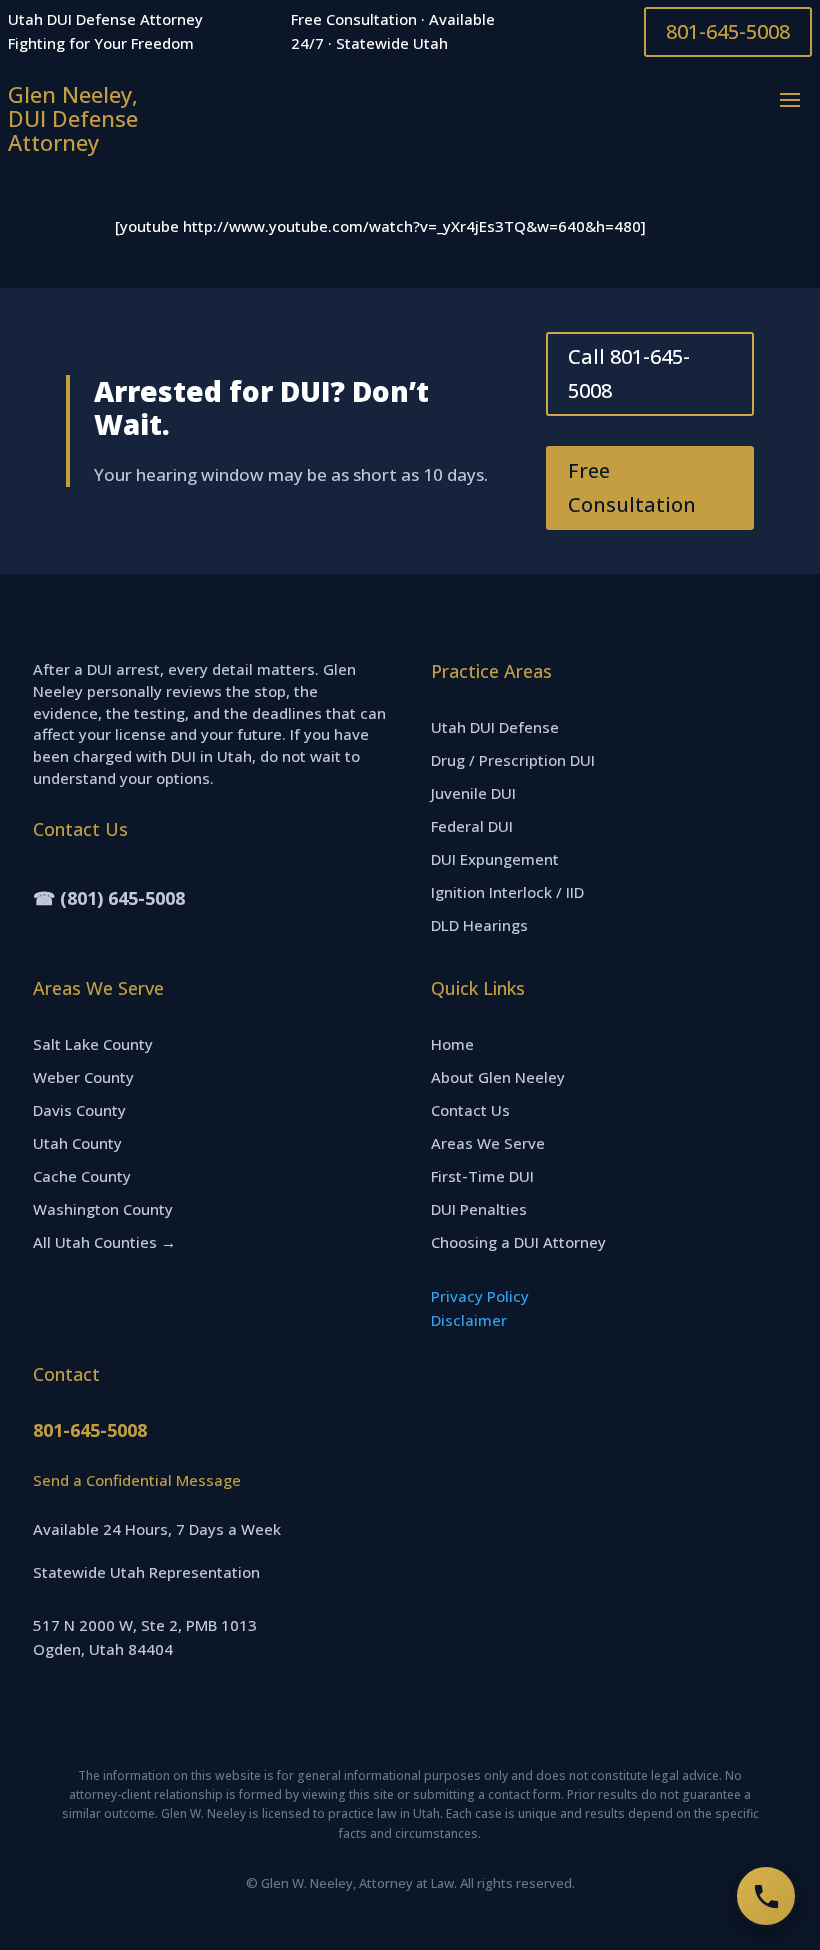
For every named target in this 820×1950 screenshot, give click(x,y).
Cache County (82, 1176)
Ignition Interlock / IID (507, 892)
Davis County (79, 1110)
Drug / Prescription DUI (513, 760)
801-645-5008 (728, 31)
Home (452, 1044)
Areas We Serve (488, 1143)
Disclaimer (469, 1320)
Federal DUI (472, 826)
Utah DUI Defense (495, 727)
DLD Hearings (479, 925)
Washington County (103, 1209)
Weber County (83, 1077)
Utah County (77, 1143)
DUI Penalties (479, 1209)
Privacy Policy (480, 1296)
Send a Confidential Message (137, 1480)
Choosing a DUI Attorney (518, 1242)
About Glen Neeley (498, 1077)
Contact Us (470, 1110)
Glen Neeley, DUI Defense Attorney (73, 118)
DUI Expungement (495, 859)
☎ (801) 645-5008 (109, 897)
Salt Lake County (93, 1044)
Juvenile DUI (473, 793)
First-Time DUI (482, 1176)
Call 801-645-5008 (629, 373)
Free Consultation (632, 487)
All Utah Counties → (104, 1242)
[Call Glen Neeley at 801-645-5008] (766, 1896)
